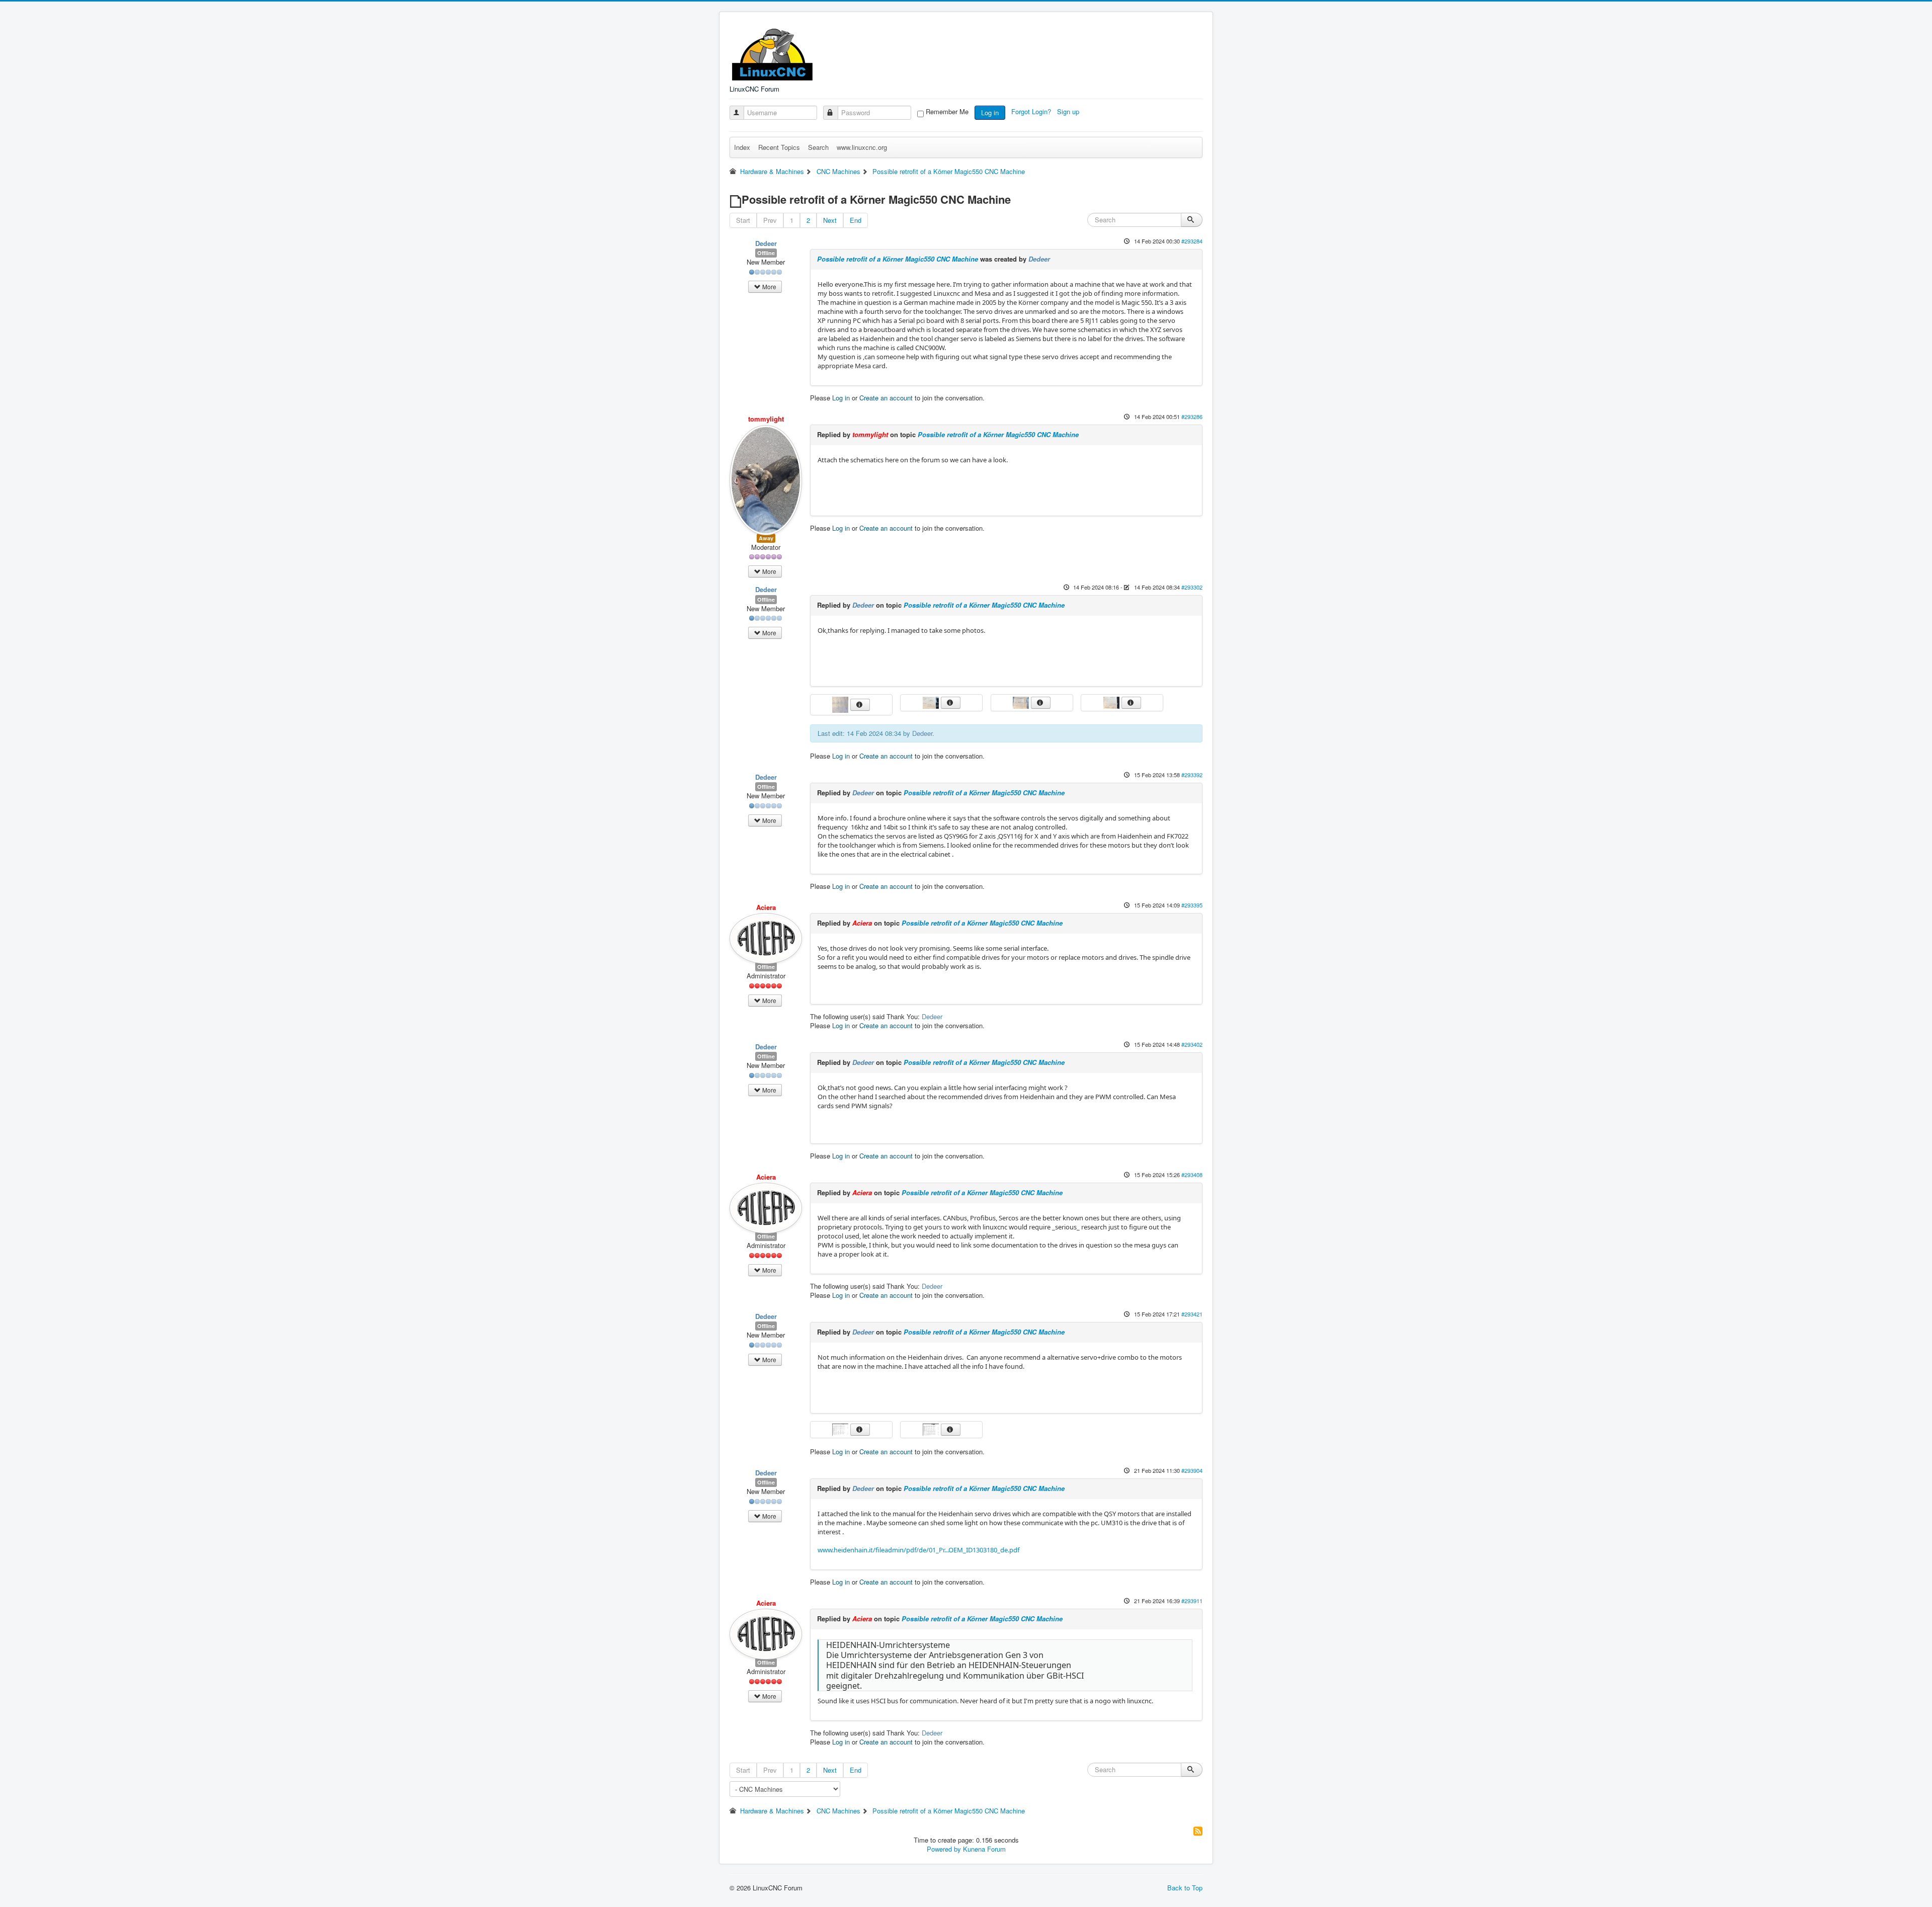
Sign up (1069, 111)
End (856, 220)
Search (818, 147)
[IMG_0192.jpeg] (1112, 702)
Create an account (886, 398)
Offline (766, 253)
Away (766, 538)
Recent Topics (779, 147)
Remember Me (947, 112)
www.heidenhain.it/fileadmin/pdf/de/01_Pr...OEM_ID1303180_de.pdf (918, 1550)
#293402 (1192, 1044)
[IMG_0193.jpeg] (932, 702)
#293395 (1192, 905)
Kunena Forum (984, 1849)
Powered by (944, 1849)
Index (742, 147)
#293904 (1192, 1470)
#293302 (1192, 587)
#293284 (1192, 241)
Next (830, 220)
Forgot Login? (1032, 111)
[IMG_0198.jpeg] (932, 1428)
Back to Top (1185, 1888)
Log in (990, 112)
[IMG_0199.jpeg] (841, 1428)
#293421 (1192, 1314)
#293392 (1192, 775)
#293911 (1192, 1601)
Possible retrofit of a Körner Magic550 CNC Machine (898, 259)
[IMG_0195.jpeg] (1022, 702)
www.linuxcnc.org (862, 147)
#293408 (1192, 1175)
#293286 (1192, 417)
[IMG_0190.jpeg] (841, 703)
